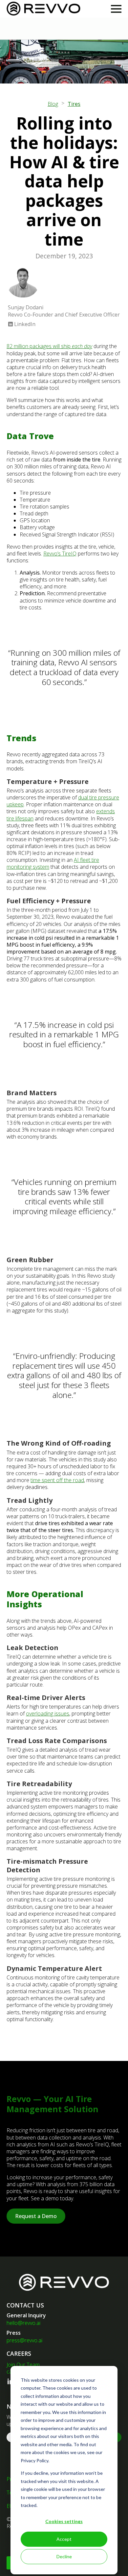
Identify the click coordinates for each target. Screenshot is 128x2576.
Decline (64, 2556)
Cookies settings (64, 2521)
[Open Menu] (116, 9)
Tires (74, 104)
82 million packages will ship (49, 346)
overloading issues (48, 1713)
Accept (64, 2539)
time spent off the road (57, 1480)
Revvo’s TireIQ (60, 554)
